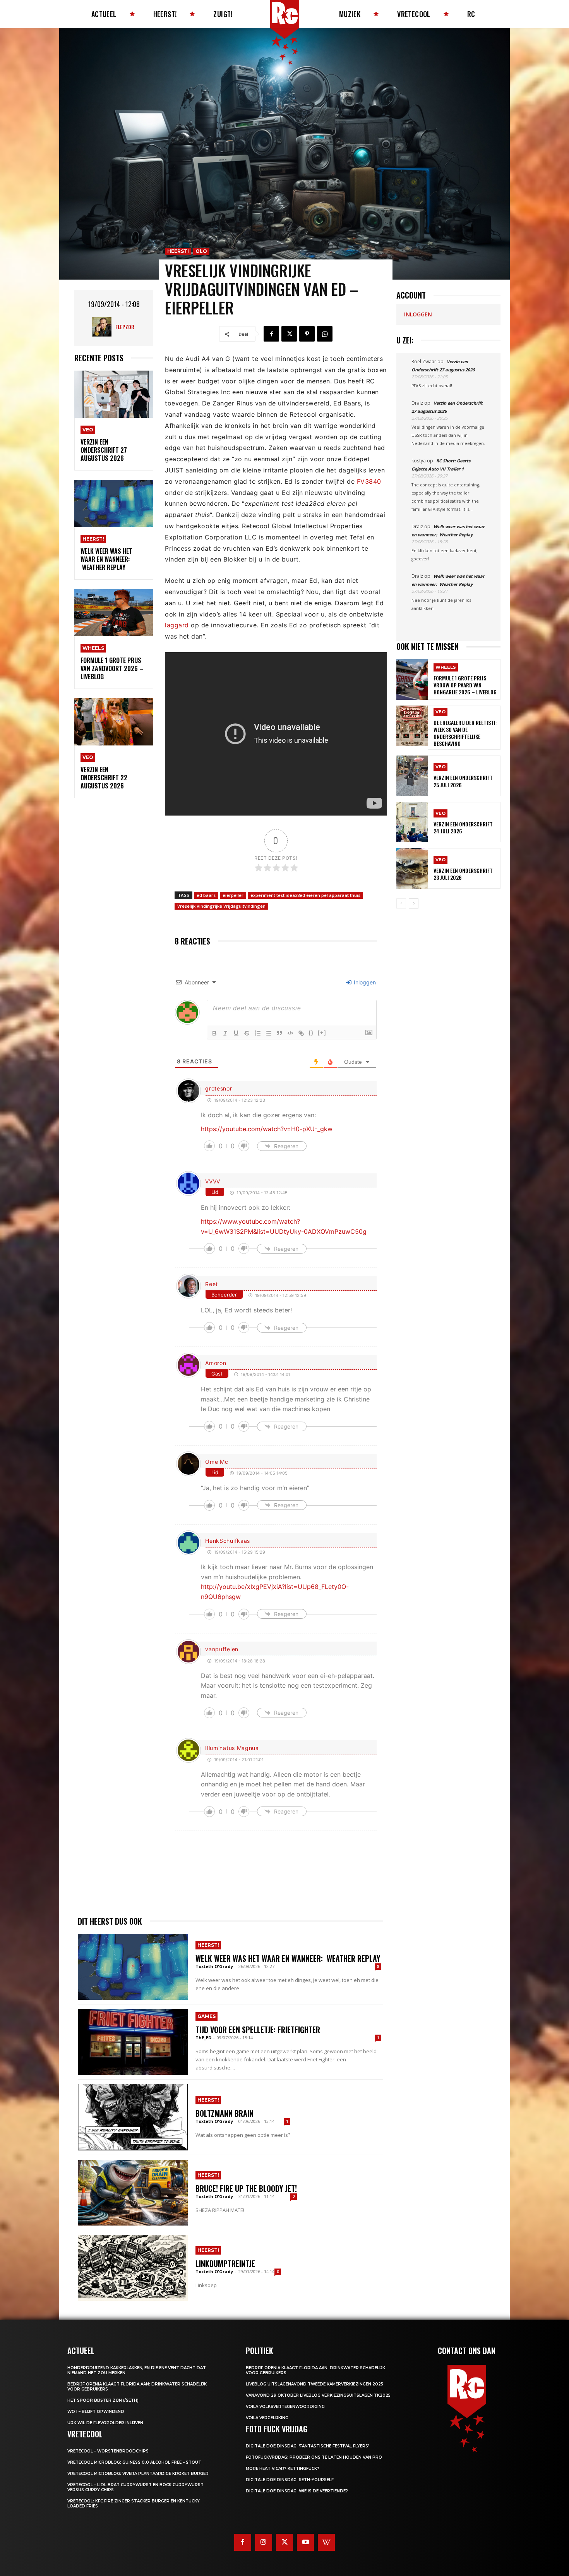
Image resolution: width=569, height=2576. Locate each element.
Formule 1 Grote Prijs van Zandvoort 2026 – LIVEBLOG (112, 668)
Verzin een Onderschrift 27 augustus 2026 (104, 450)
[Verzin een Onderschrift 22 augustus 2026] (114, 722)
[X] (289, 334)
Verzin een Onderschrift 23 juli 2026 (463, 874)
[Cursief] (225, 1033)
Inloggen (364, 982)
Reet (212, 1284)
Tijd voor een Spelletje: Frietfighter (258, 2030)
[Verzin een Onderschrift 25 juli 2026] (412, 776)
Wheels (93, 648)
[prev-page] (401, 903)
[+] (322, 1033)
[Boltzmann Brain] (133, 2117)
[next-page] (414, 903)
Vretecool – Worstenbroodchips (108, 2451)
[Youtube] (305, 2542)
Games (207, 2016)
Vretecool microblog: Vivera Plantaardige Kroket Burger (138, 2474)
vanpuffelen (222, 1649)
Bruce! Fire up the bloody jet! (246, 2188)
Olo (201, 251)
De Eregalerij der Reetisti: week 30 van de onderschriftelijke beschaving (465, 733)
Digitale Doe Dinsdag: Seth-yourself (290, 2480)
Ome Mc (217, 1462)
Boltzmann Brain (225, 2113)
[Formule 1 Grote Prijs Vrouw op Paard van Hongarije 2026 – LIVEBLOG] (412, 679)
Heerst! (93, 539)
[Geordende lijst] (258, 1033)
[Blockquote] (279, 1033)
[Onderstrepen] (236, 1033)
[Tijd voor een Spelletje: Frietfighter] (133, 2042)
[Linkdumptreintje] (133, 2268)
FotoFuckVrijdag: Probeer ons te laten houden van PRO (314, 2457)
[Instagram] (264, 2542)
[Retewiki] (326, 2542)
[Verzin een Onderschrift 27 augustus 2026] (114, 394)
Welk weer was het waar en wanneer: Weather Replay (106, 559)
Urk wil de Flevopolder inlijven (105, 2423)
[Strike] (247, 1033)
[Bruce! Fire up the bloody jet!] (133, 2193)
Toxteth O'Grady (214, 1966)
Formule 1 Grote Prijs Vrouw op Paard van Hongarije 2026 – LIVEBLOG (465, 685)
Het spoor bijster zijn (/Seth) (103, 2400)
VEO (88, 430)
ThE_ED (203, 2038)
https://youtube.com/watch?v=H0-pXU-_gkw (267, 1129)
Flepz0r (125, 327)
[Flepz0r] (104, 327)
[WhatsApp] (325, 334)
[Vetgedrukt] (214, 1033)
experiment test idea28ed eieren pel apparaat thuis (305, 895)
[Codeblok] (290, 1033)
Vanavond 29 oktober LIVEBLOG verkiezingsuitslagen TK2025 (318, 2395)
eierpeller (233, 895)
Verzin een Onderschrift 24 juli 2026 (463, 827)
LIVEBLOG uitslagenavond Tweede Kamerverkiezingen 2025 (314, 2384)
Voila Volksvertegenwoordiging (285, 2407)
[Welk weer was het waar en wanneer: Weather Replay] (114, 504)
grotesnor (219, 1088)
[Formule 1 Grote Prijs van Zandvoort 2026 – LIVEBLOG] (114, 613)
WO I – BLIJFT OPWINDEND (96, 2412)
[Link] (301, 1033)
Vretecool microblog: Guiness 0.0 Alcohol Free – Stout (134, 2462)
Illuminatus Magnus (232, 1748)
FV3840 (369, 481)
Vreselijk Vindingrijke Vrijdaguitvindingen (221, 906)
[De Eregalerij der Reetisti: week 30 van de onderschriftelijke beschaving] (412, 726)
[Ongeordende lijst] (269, 1033)
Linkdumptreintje (225, 2263)
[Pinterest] (307, 334)
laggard (177, 625)
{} (311, 1033)
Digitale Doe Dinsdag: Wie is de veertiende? (297, 2491)
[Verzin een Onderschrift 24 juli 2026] (412, 822)
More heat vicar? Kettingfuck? (283, 2469)
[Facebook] (271, 334)
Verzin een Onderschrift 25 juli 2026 (463, 781)
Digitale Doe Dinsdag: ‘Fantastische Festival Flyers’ (307, 2446)
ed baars (206, 895)
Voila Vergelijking (267, 2418)
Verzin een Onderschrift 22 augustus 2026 (104, 778)
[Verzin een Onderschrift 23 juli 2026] (412, 868)
